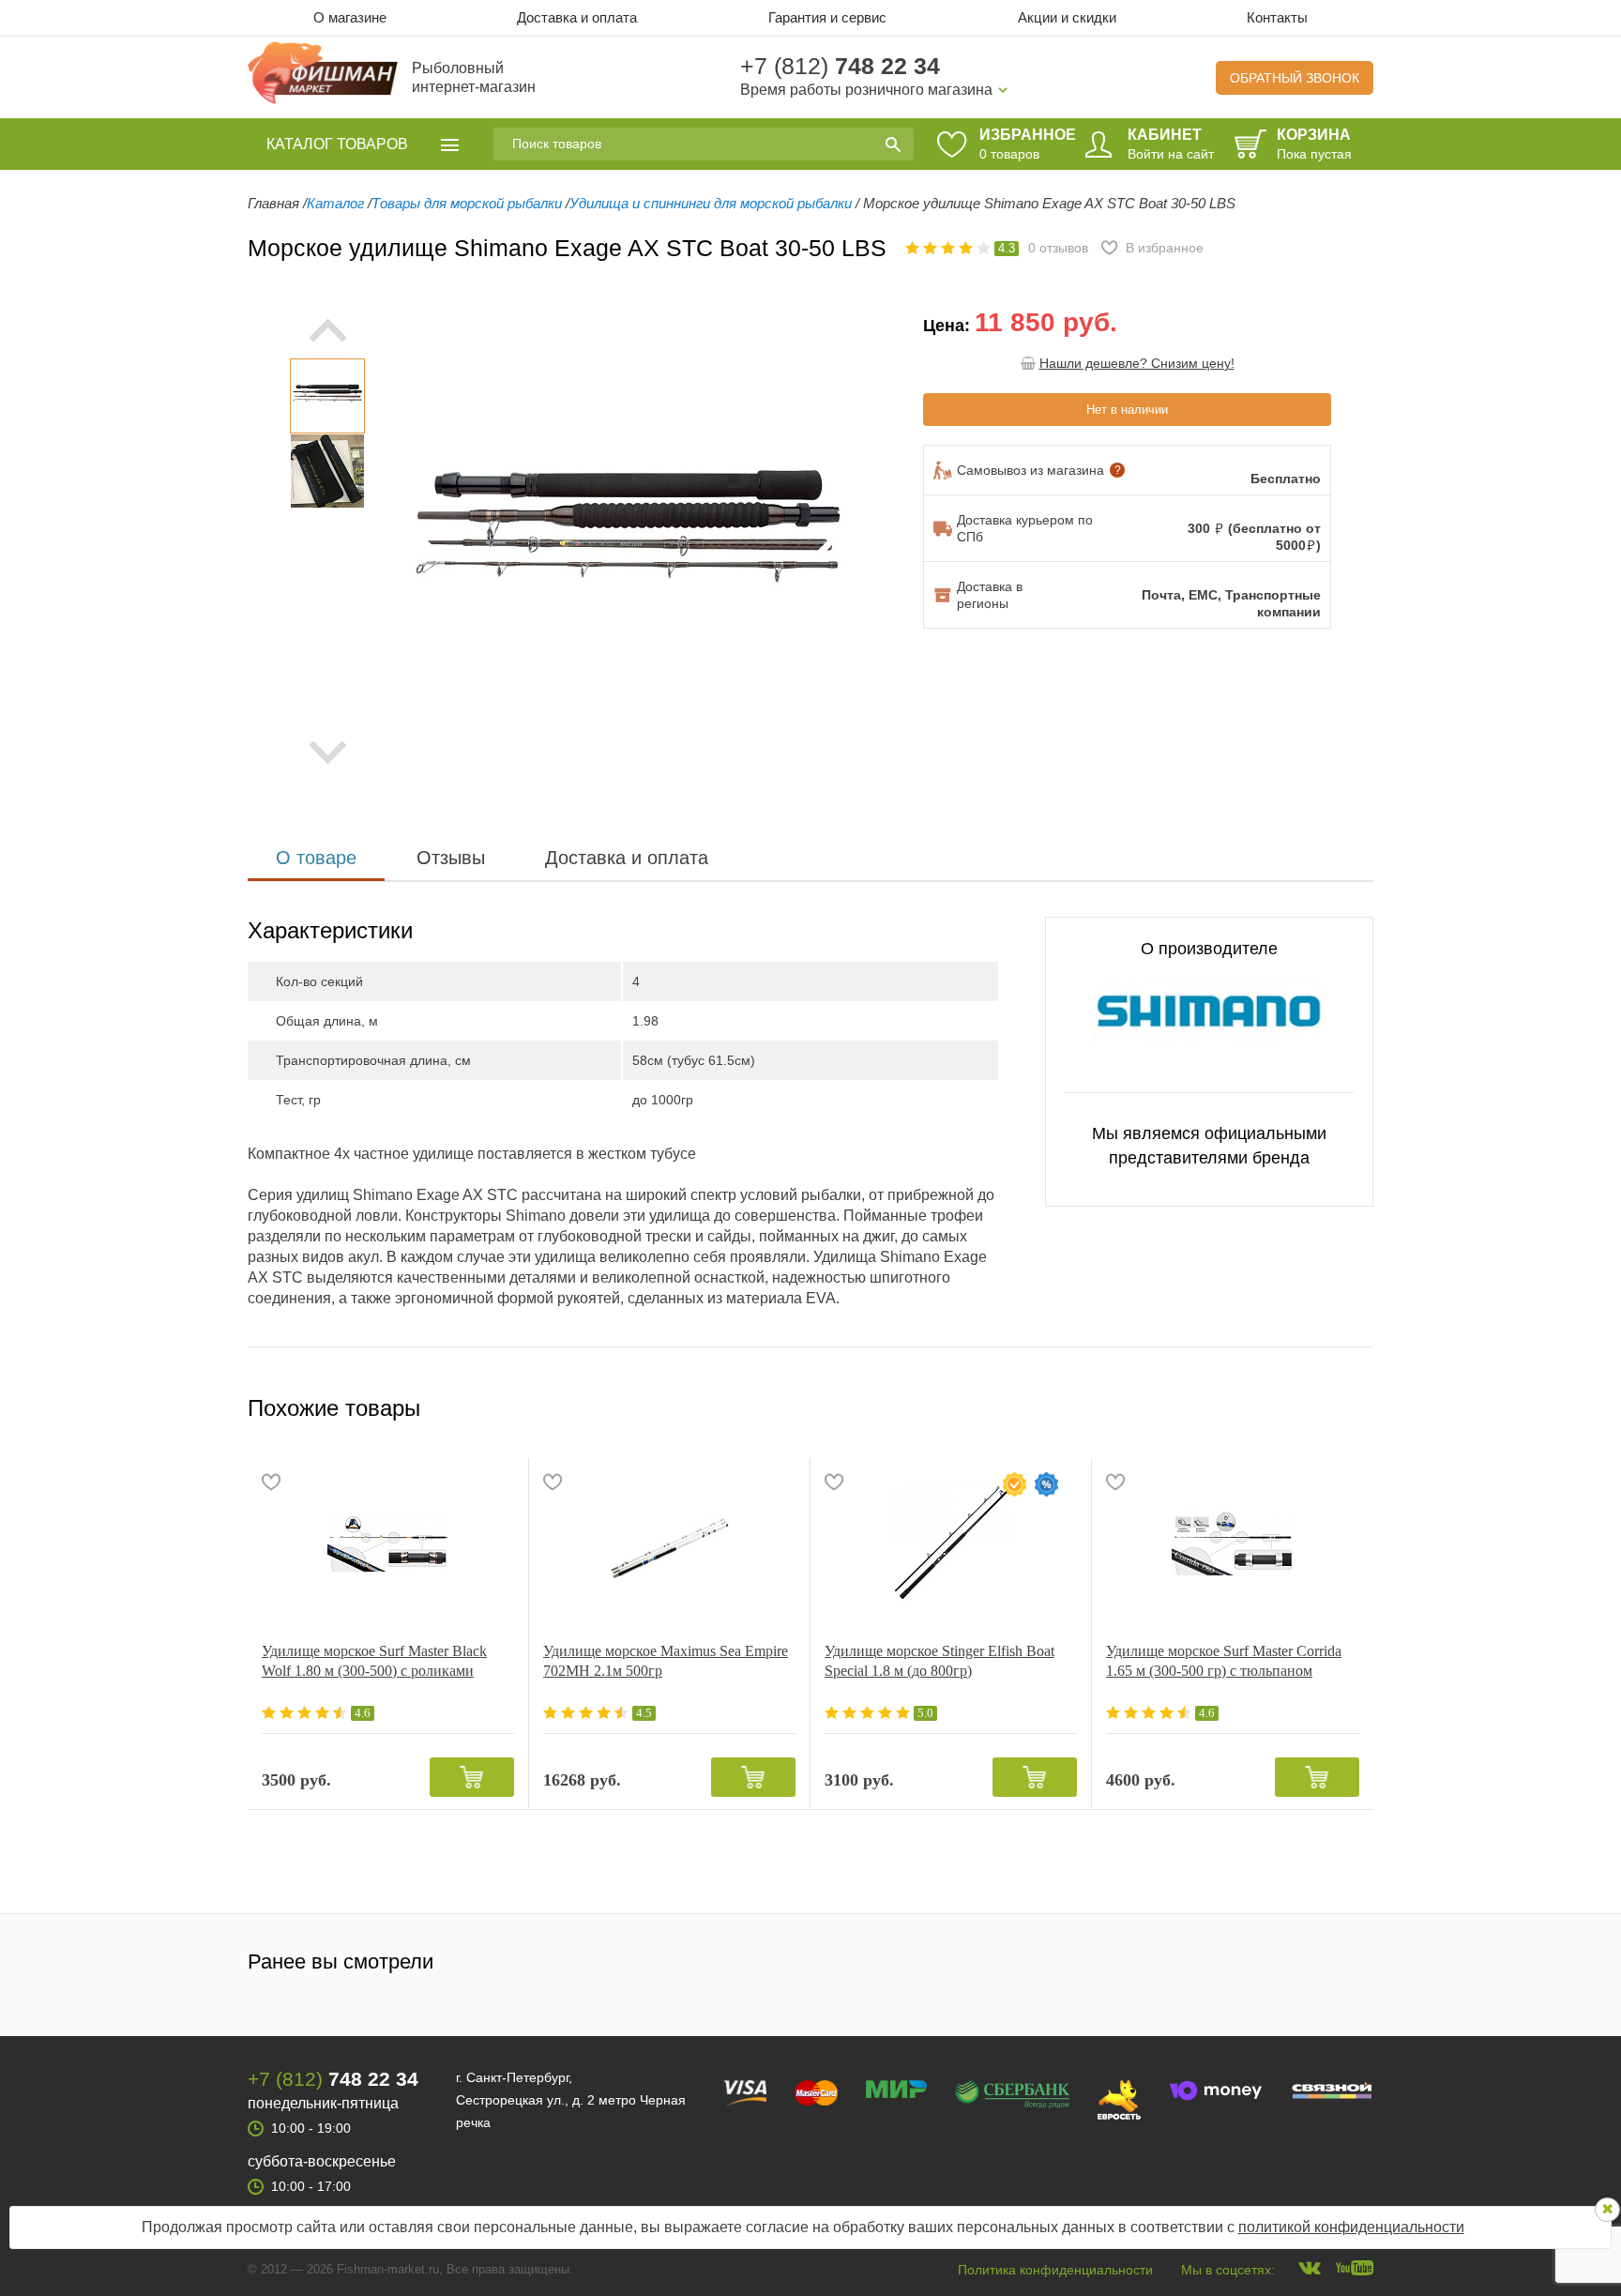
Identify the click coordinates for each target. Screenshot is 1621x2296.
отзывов (1058, 248)
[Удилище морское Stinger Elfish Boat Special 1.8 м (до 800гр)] (951, 1543)
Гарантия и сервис (827, 17)
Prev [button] (327, 330)
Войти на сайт (1171, 154)
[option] (327, 396)
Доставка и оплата (577, 17)
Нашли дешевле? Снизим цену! (1137, 363)
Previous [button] (431, 541)
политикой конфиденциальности (1351, 2227)
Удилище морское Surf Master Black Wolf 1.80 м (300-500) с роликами (374, 1661)
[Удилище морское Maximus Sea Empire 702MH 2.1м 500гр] (669, 1543)
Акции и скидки (1067, 17)
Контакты (1277, 17)
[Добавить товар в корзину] (472, 1777)
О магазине (350, 17)
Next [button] (327, 753)
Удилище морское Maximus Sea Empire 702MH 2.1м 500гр (666, 1661)
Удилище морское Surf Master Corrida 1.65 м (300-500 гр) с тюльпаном (1224, 1661)
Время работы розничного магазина (866, 90)
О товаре (316, 858)
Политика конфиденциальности (1055, 2270)
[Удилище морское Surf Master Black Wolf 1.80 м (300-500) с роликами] (388, 1543)
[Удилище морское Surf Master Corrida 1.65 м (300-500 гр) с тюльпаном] (1233, 1543)
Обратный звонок (1295, 78)
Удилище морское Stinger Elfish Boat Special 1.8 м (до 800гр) (939, 1661)
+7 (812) (840, 66)
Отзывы (451, 858)
